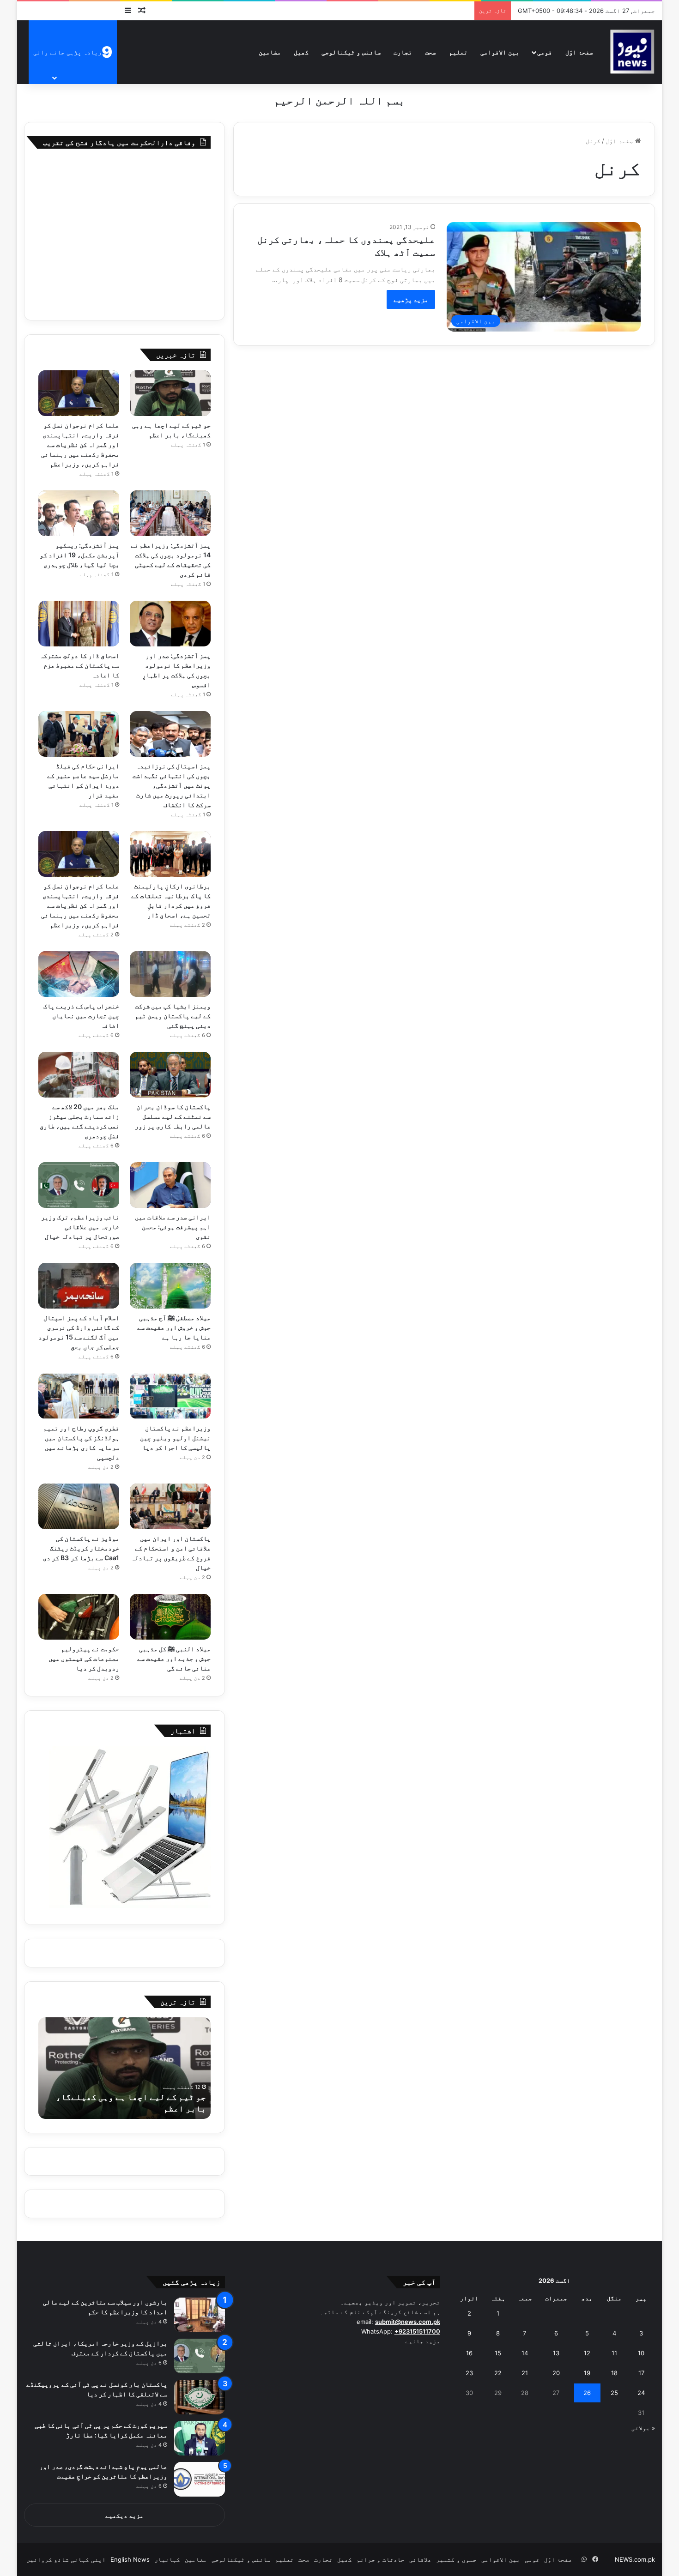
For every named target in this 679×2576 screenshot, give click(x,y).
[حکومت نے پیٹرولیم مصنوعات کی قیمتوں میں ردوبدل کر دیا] (79, 1617)
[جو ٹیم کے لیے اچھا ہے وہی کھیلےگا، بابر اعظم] (170, 393)
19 (587, 2373)
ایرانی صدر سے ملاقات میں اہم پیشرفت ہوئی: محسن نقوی (173, 1227)
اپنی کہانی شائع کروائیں (66, 2559)
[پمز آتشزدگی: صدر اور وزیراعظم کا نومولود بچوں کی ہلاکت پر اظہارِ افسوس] (170, 624)
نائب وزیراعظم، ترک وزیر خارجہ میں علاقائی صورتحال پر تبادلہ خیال (80, 1227)
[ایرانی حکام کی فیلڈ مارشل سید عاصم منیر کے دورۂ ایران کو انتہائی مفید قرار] (79, 734)
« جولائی (643, 2428)
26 (587, 2393)
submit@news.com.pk (408, 2322)
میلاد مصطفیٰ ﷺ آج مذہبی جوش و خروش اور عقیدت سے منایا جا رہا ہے (174, 1327)
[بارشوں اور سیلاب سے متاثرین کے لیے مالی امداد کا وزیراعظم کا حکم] (200, 2315)
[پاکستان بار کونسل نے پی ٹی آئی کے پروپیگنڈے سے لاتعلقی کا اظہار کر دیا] (200, 2397)
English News (130, 2559)
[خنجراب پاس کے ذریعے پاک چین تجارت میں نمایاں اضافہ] (79, 974)
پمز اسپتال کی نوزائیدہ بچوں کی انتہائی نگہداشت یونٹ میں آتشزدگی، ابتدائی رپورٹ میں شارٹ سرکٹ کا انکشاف (172, 785)
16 (469, 2353)
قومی (545, 52)
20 (556, 2373)
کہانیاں (167, 2559)
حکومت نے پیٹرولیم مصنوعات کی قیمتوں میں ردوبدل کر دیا (84, 1658)
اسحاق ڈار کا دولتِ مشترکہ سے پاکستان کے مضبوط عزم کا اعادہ (79, 665)
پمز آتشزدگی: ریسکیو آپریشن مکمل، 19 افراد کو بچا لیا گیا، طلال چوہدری (79, 555)
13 (556, 2353)
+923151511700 (417, 2331)
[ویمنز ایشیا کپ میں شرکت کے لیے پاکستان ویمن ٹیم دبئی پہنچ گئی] (170, 974)
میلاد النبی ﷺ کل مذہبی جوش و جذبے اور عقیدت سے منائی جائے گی (174, 1658)
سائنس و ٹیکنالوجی (351, 52)
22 (498, 2373)
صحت (430, 52)
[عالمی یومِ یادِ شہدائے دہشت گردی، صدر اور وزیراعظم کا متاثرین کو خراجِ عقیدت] (200, 2479)
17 (641, 2373)
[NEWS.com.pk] (632, 52)
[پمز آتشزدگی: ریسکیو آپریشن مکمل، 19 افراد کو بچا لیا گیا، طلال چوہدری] (79, 513)
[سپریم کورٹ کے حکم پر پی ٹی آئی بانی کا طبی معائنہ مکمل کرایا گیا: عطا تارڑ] (200, 2438)
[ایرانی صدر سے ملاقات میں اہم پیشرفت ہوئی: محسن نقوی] (170, 1185)
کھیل (301, 52)
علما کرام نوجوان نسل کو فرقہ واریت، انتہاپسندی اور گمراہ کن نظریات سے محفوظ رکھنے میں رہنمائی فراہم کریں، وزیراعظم (80, 444)
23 (469, 2373)
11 (614, 2353)
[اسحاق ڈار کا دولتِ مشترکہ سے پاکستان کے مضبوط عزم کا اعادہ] (79, 624)
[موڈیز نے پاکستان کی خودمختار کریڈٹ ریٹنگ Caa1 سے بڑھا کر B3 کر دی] (79, 1506)
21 (525, 2373)
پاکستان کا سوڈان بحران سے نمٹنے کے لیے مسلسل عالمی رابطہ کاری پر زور (173, 1116)
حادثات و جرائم (381, 2559)
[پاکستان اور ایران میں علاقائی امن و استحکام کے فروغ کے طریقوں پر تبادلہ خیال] (170, 1506)
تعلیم (458, 52)
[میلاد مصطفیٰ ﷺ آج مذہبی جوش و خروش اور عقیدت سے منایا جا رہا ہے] (170, 1286)
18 (614, 2373)
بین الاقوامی (500, 52)
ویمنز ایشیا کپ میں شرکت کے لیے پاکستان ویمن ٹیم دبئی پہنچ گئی (173, 1016)
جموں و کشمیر (456, 2559)
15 (498, 2353)
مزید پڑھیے (411, 299)
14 (525, 2353)
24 (641, 2393)
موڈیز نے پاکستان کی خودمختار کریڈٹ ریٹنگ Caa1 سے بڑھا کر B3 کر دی (81, 1548)
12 (587, 2353)
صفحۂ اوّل (579, 52)
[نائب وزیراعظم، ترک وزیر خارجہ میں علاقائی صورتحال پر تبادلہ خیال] (79, 1185)
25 (614, 2393)
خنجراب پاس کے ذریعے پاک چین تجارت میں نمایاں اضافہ (81, 1016)
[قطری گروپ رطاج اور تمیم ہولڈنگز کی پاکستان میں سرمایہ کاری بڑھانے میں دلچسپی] (79, 1396)
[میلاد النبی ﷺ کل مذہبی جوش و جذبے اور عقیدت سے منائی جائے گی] (170, 1617)
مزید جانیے (423, 2341)
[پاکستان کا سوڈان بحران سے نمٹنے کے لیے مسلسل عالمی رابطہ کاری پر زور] (170, 1075)
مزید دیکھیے (124, 2516)
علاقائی (420, 2559)
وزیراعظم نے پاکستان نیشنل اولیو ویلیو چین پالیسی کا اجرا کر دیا (175, 1438)
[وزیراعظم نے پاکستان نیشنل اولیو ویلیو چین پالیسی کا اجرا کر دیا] (170, 1396)
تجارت (403, 52)
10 (641, 2353)
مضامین (270, 52)
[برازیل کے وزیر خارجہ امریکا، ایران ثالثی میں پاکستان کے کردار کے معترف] (200, 2356)
